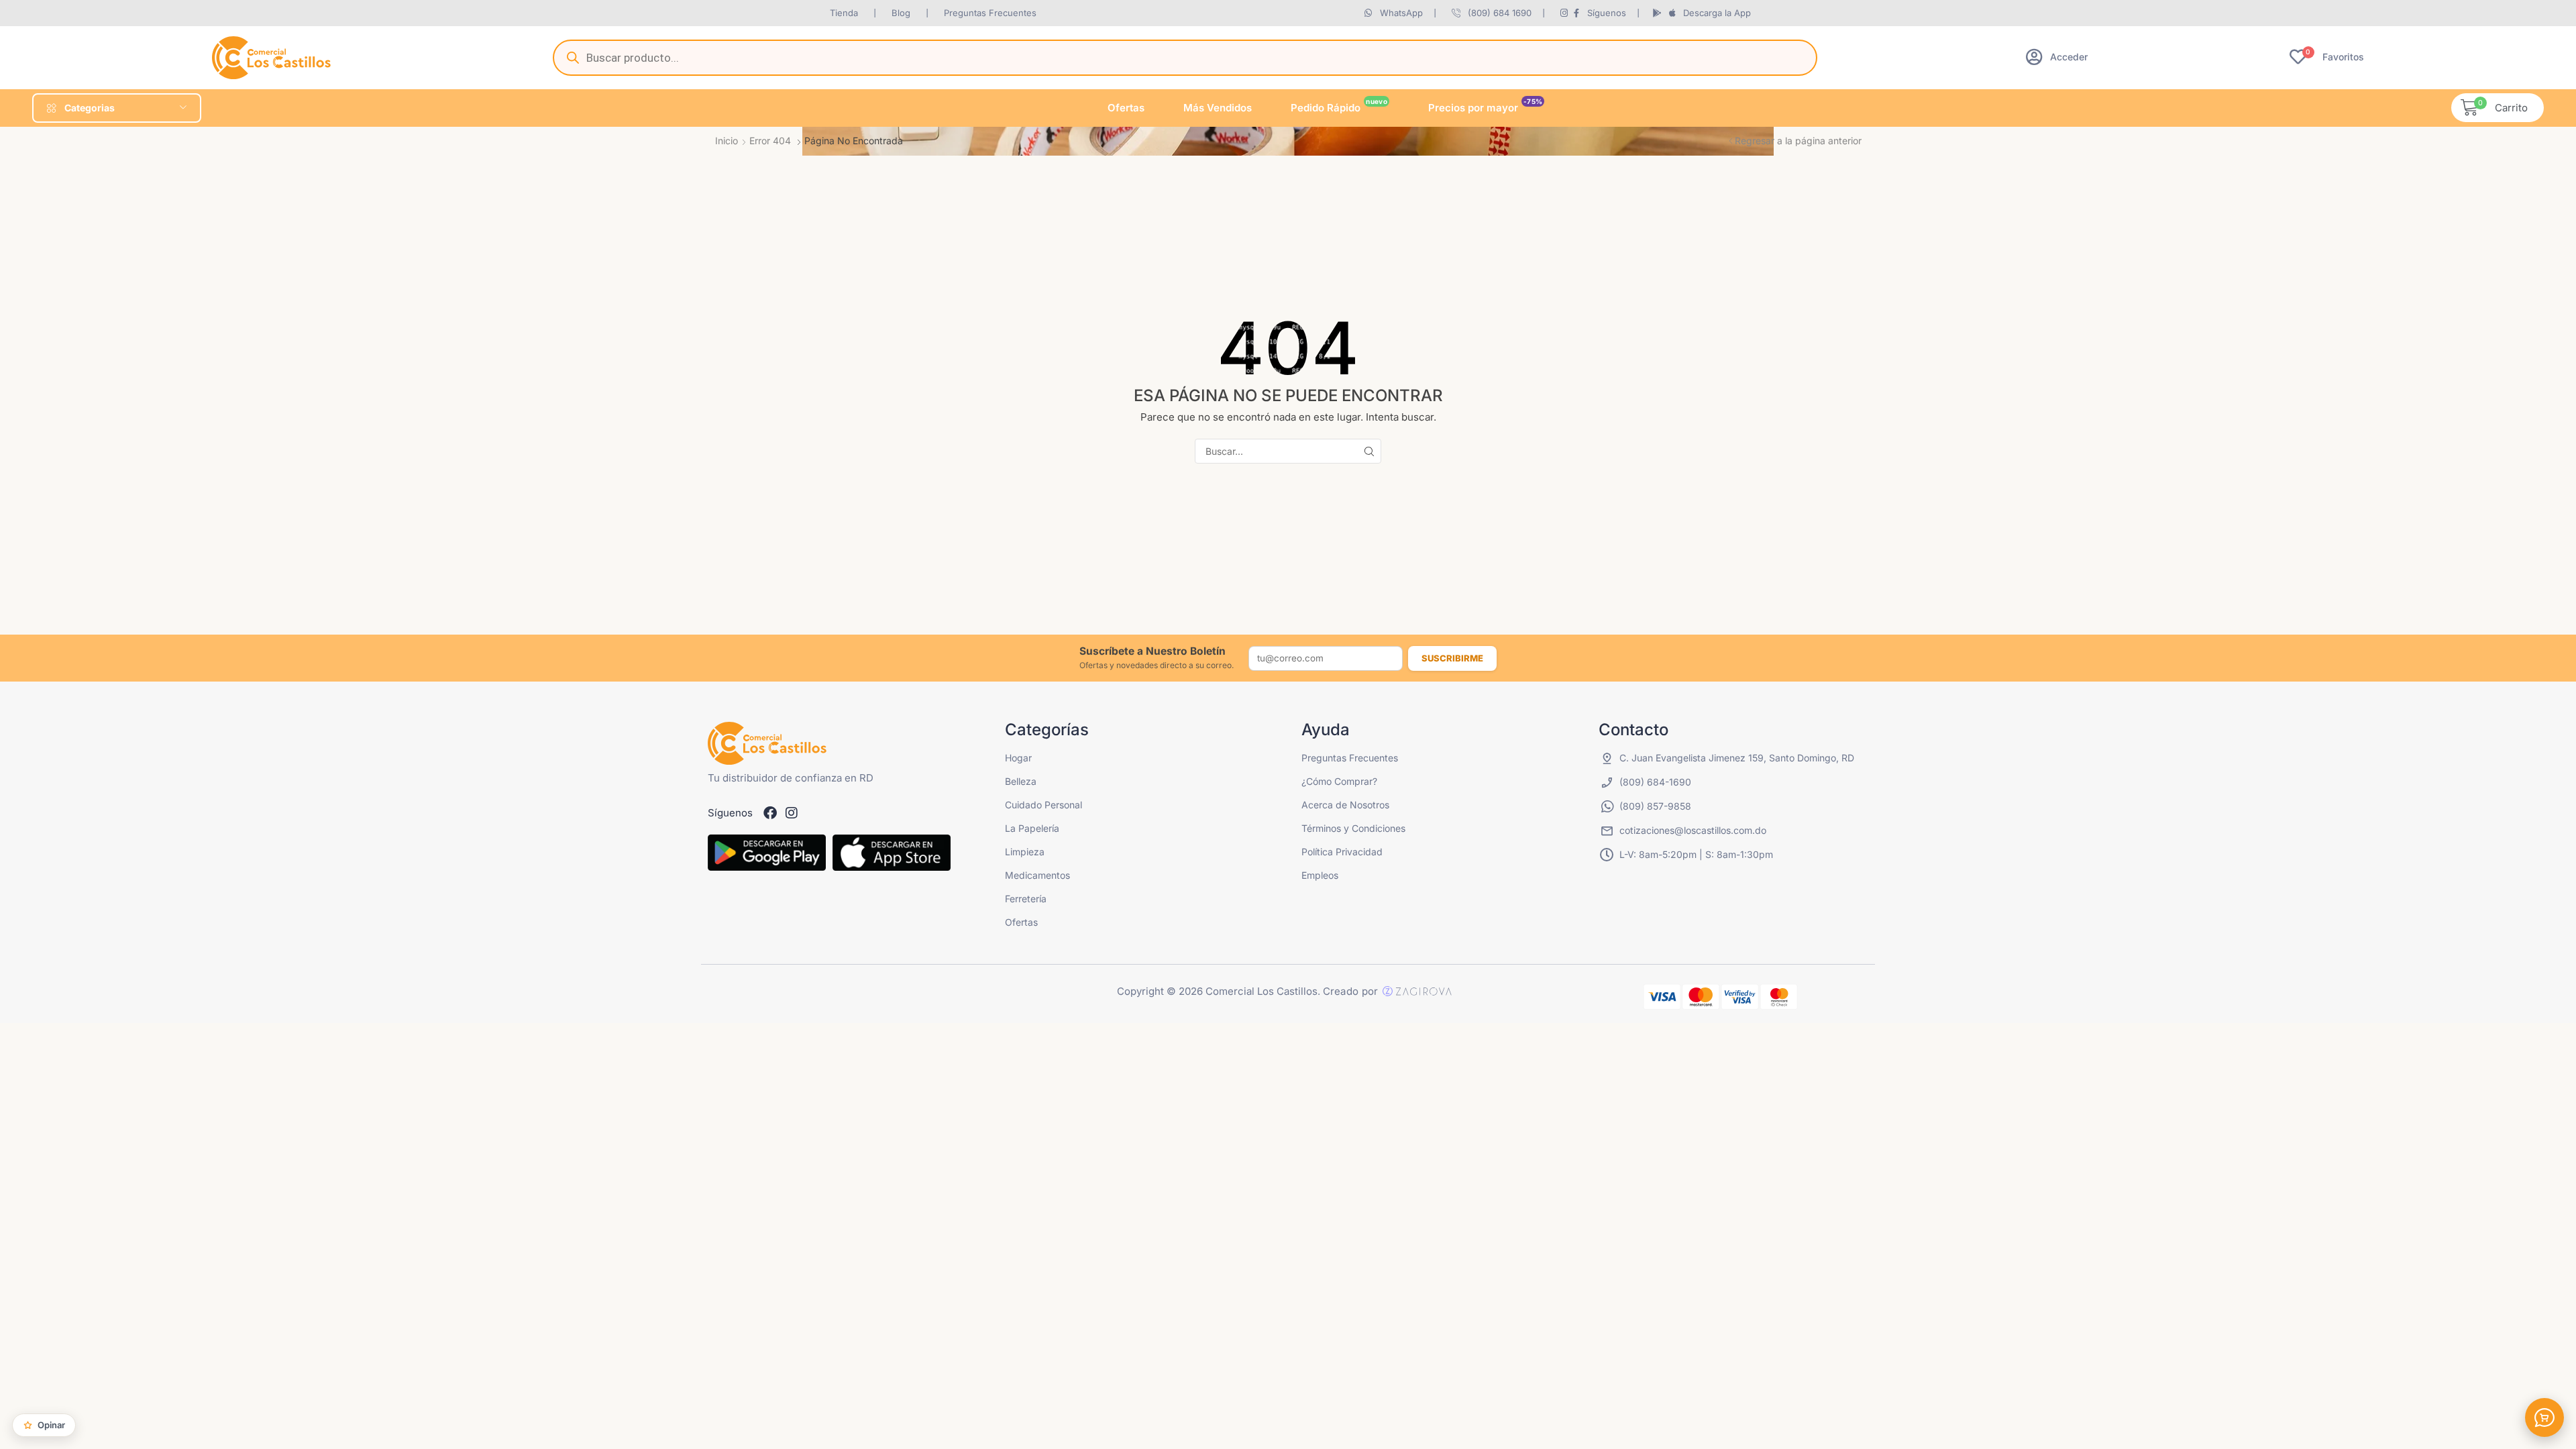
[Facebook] (770, 813)
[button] (2057, 57)
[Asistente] (2544, 1417)
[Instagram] (792, 813)
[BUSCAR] (1369, 451)
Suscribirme (1452, 658)
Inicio (727, 141)
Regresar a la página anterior (1798, 141)
